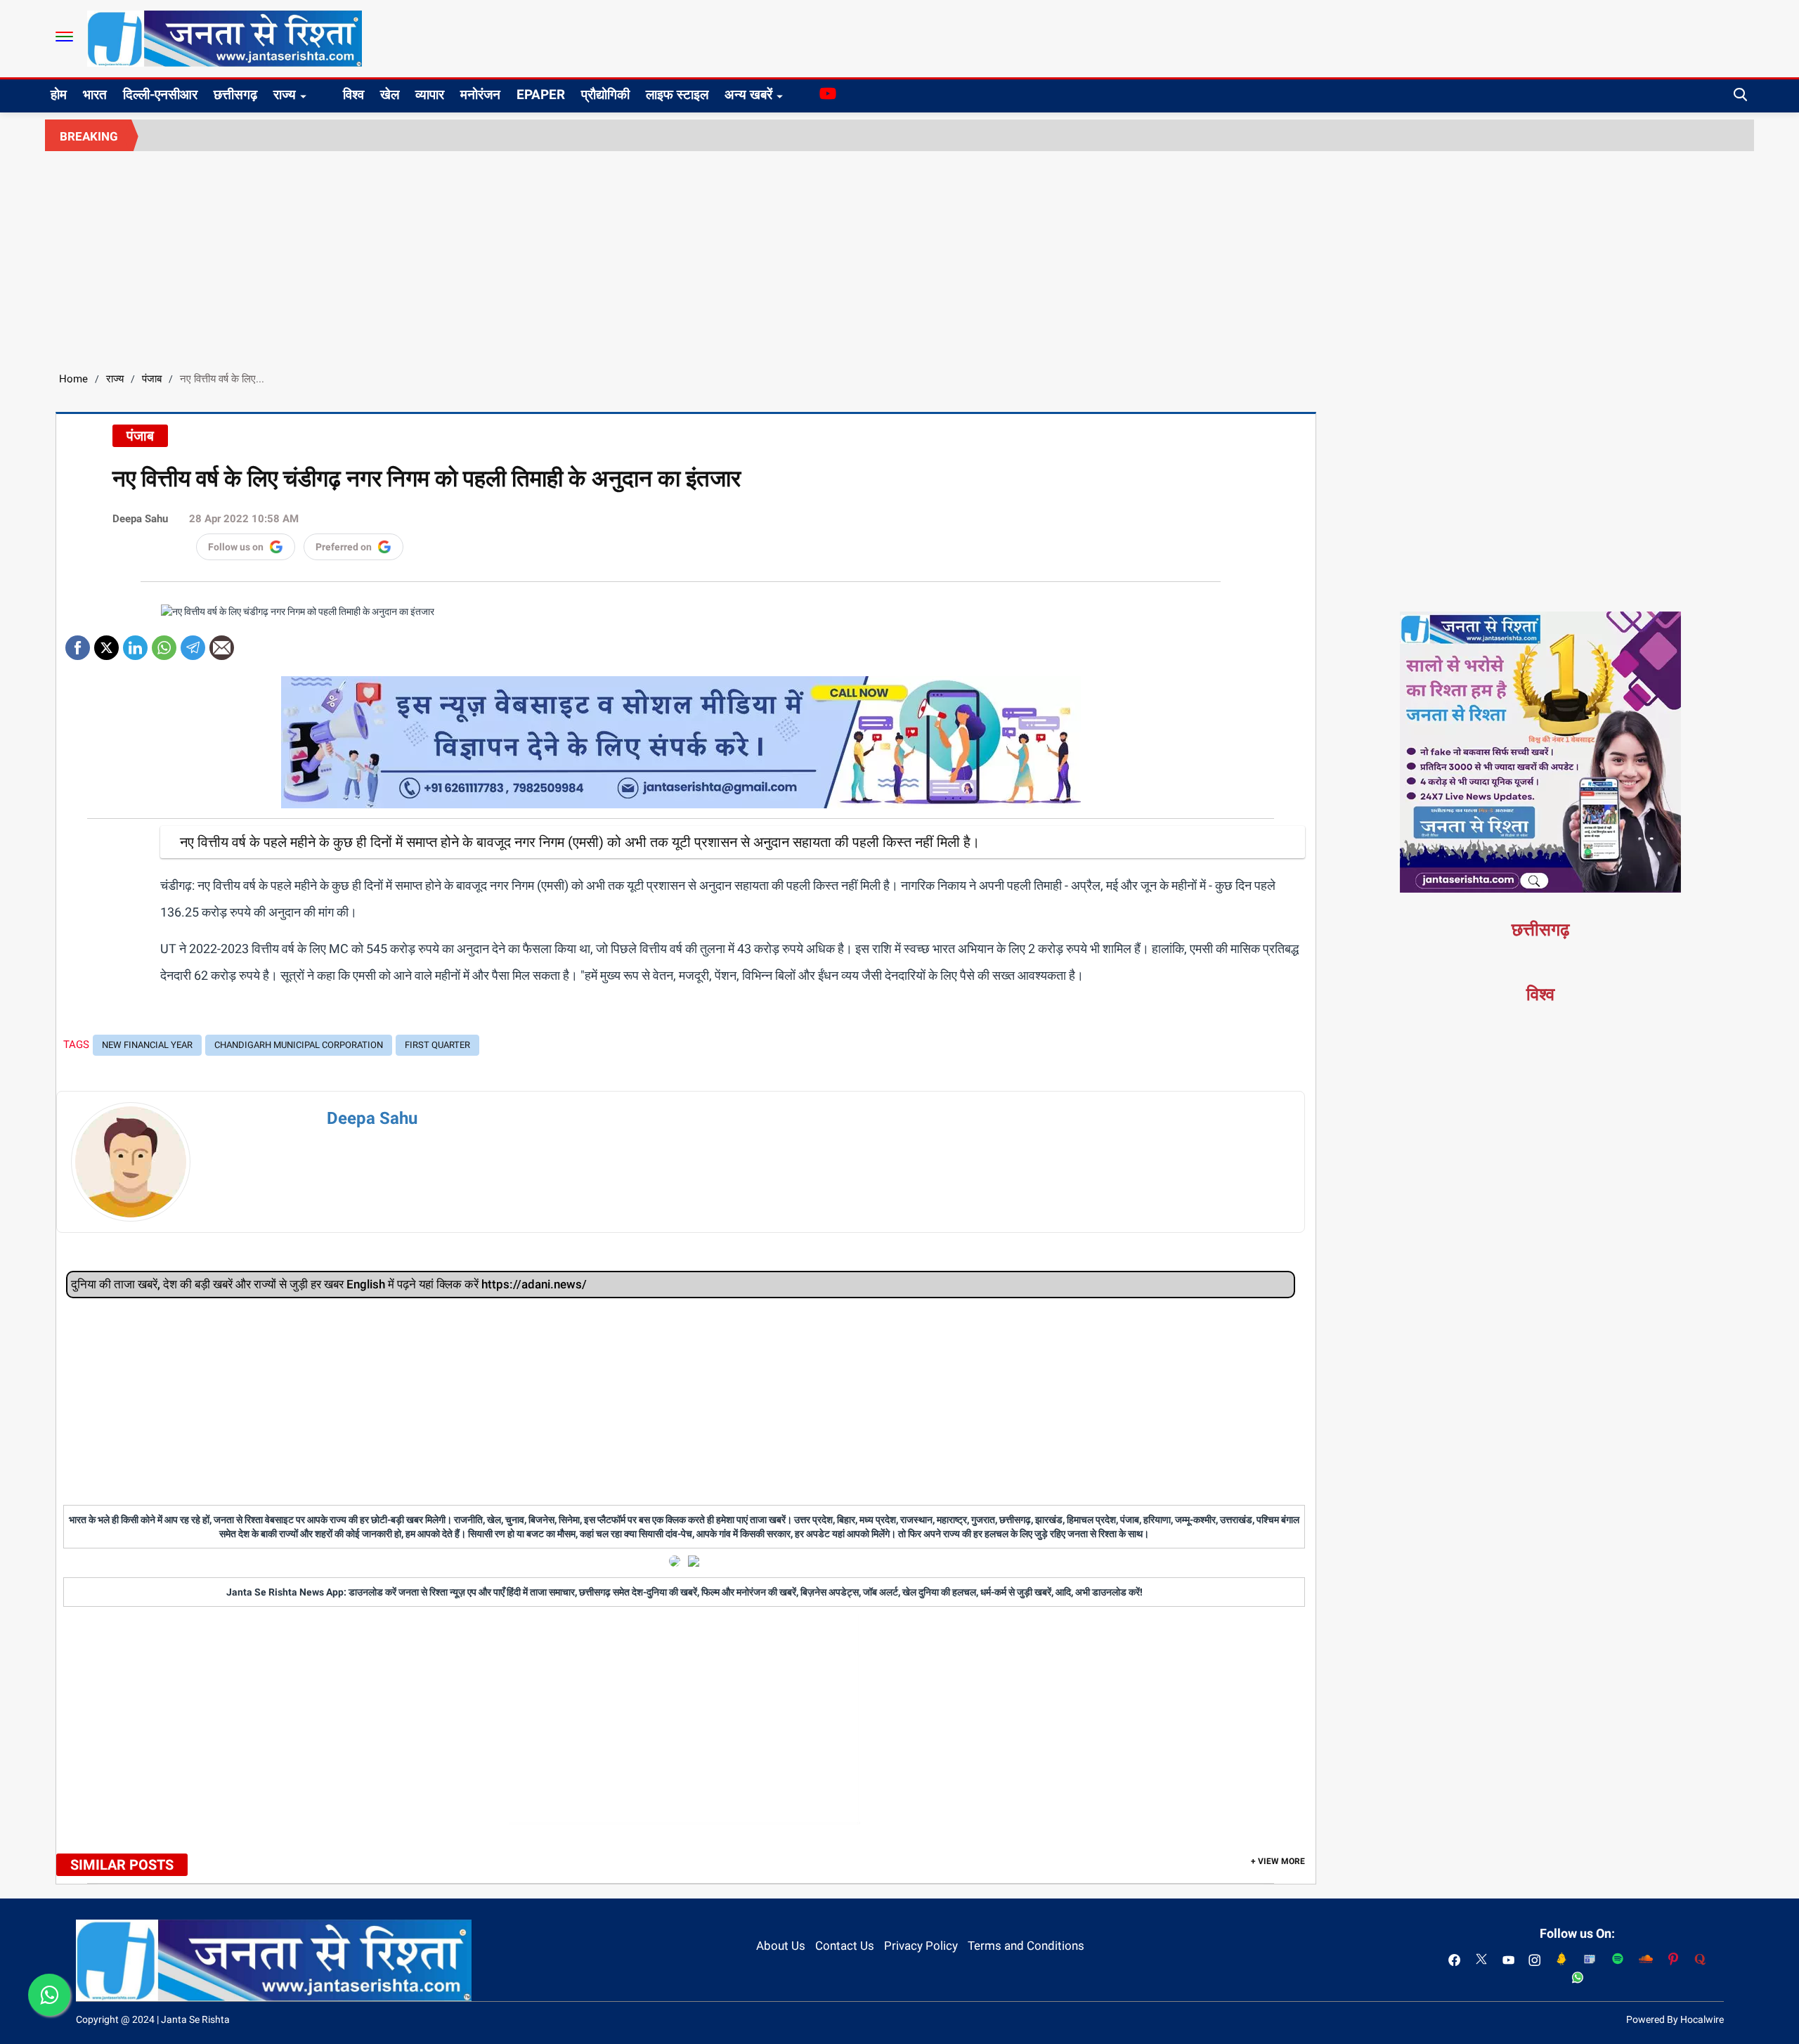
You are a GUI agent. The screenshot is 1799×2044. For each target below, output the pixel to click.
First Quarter (437, 1045)
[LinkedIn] (135, 643)
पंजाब (152, 379)
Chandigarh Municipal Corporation (299, 1045)
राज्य (285, 95)
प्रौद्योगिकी (605, 95)
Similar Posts (122, 1865)
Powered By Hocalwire (1675, 2019)
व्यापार (430, 95)
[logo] (225, 38)
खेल (390, 95)
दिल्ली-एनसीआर (160, 95)
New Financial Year (147, 1045)
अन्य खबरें (748, 95)
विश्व (353, 95)
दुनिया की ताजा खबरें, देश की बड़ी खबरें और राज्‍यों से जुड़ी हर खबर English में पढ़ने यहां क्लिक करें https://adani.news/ (329, 1284)
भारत (95, 95)
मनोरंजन (480, 95)
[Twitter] (106, 643)
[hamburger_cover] (64, 37)
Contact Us (845, 1946)
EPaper (541, 95)
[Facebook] (78, 643)
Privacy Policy (921, 1946)
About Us (781, 1946)
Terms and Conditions (1026, 1946)
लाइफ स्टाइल (677, 95)
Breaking (89, 136)
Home (73, 379)
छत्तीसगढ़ (235, 95)
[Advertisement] (899, 257)
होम (59, 95)
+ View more (1278, 1861)
